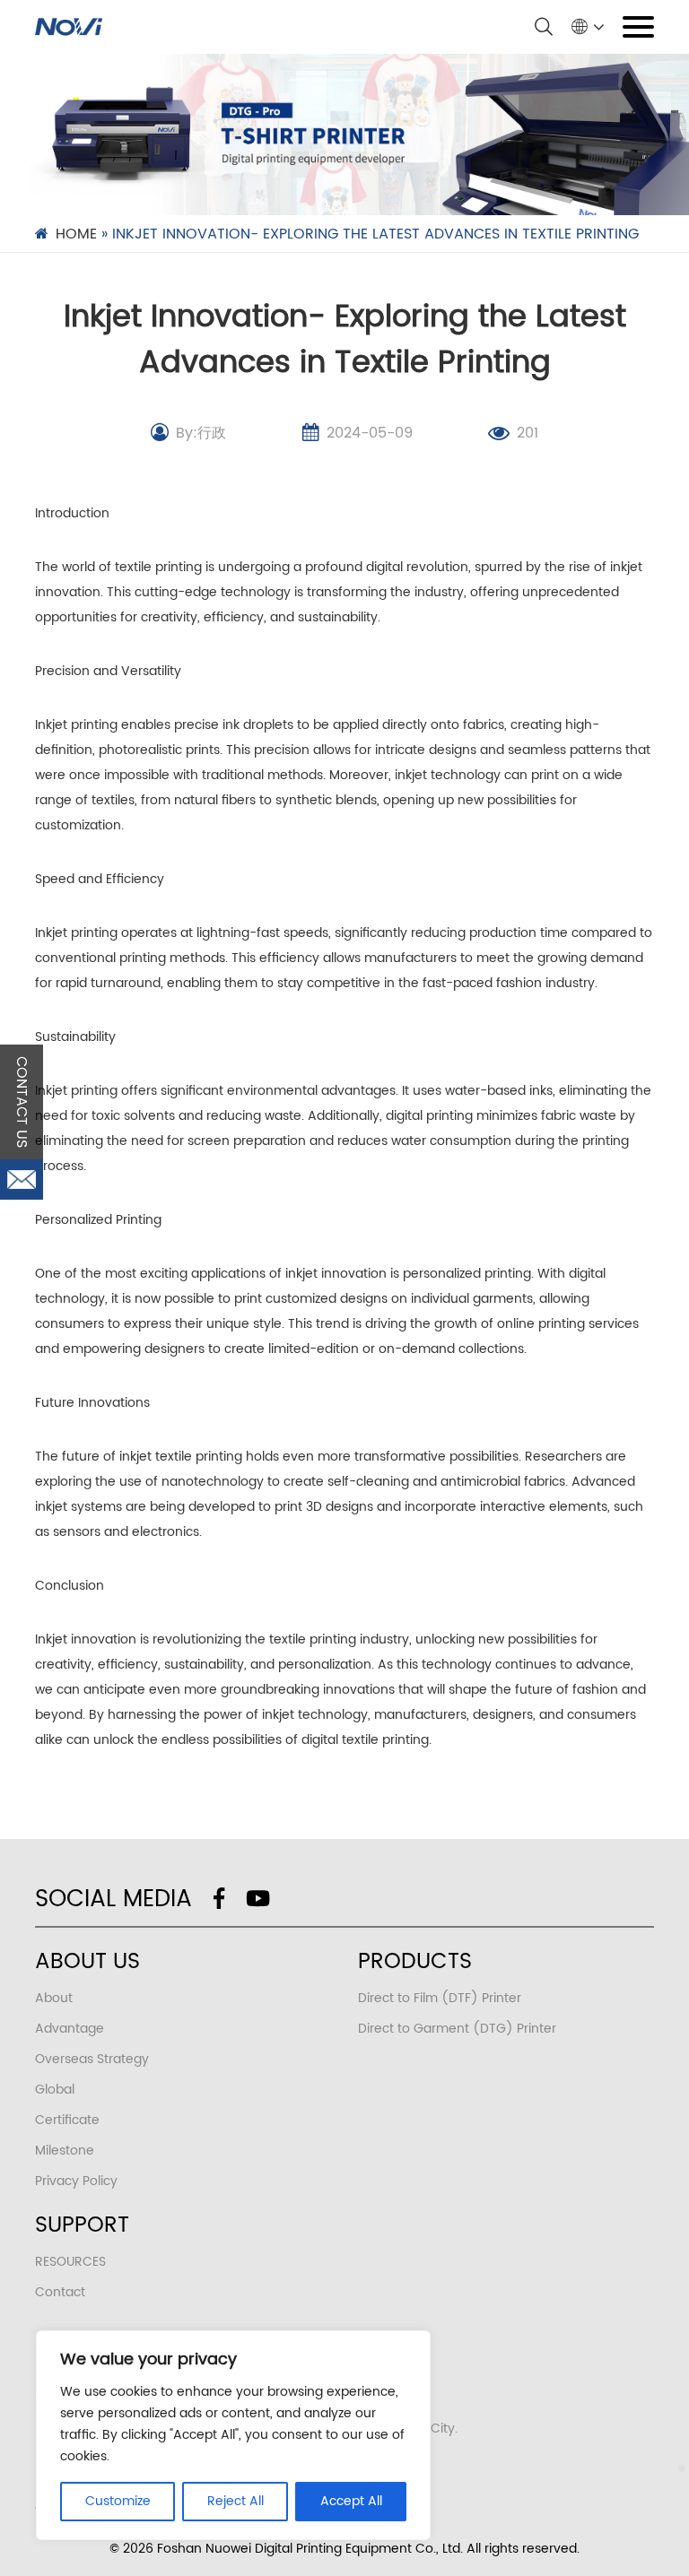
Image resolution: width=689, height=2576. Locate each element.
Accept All (351, 2501)
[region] (233, 2435)
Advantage (70, 2029)
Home (76, 234)
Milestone (65, 2151)
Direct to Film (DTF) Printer (440, 1998)
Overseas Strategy (92, 2059)
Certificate (67, 2120)
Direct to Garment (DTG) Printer (457, 2029)
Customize (118, 2501)
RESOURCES (70, 2262)
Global (55, 2090)
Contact (60, 2292)
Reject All (235, 2501)
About (54, 1998)
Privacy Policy (76, 2181)
